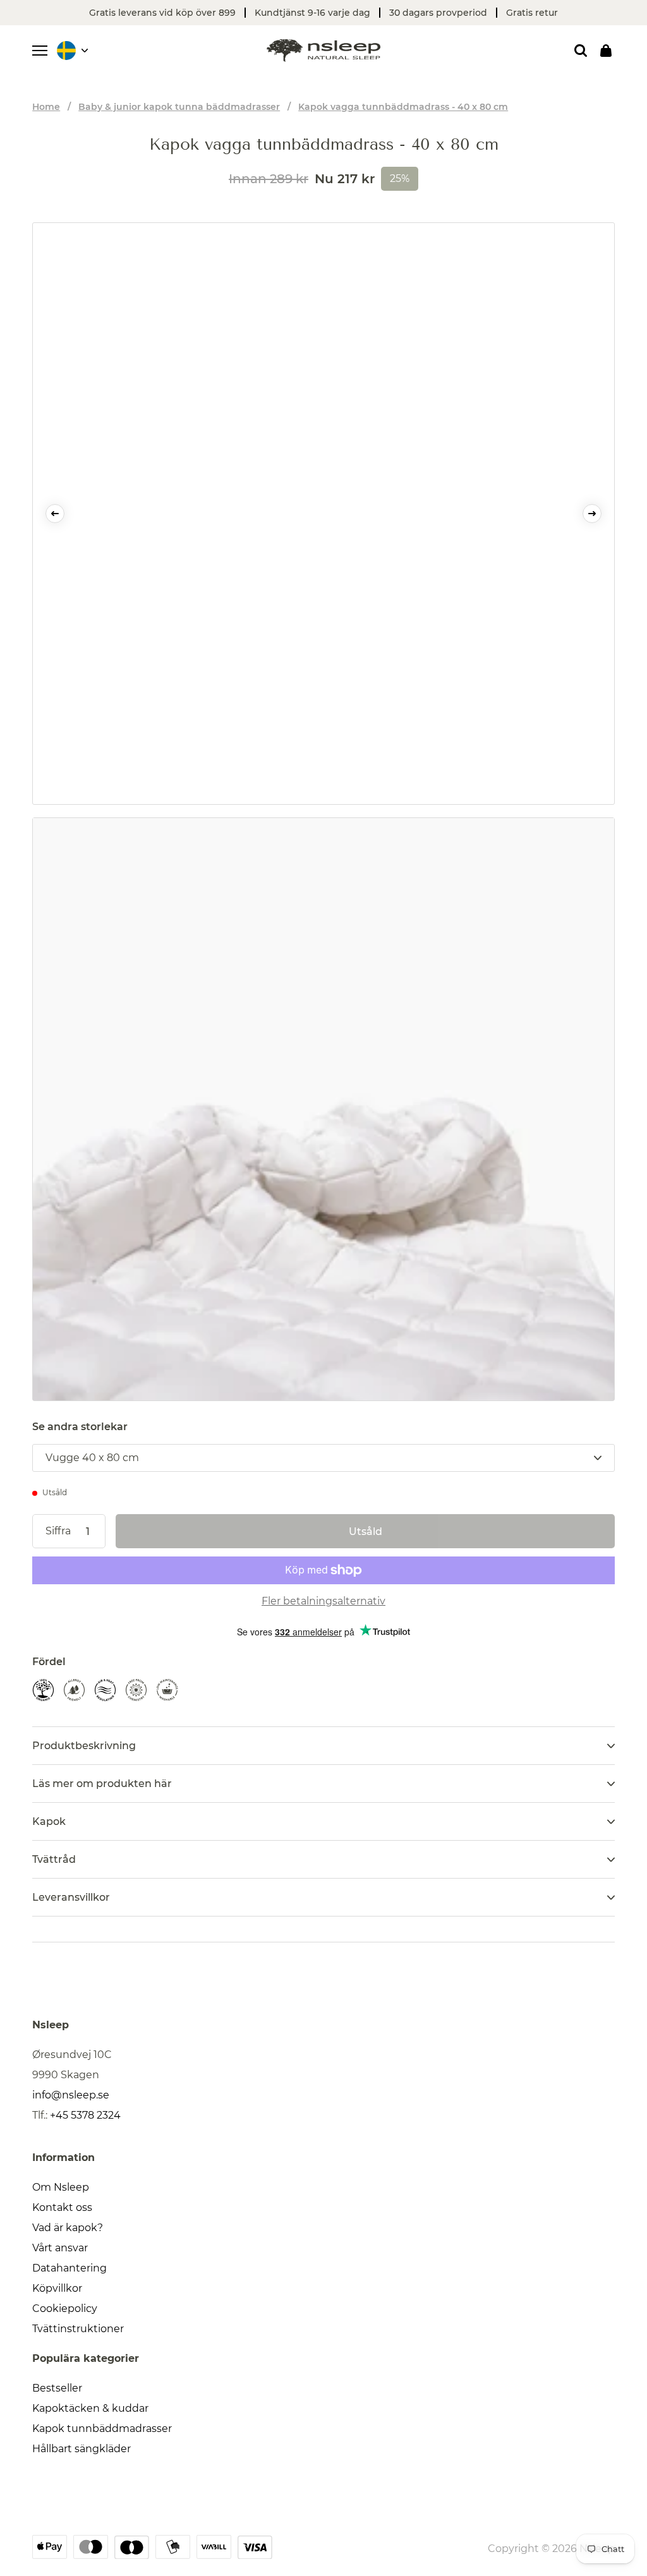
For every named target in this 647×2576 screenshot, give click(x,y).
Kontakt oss (62, 2207)
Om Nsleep (61, 2187)
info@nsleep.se (71, 2095)
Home (46, 107)
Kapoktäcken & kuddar (90, 2408)
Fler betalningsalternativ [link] (323, 1601)
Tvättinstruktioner (78, 2329)
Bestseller (57, 2388)
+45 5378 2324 (85, 2115)
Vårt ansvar (60, 2248)
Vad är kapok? (68, 2228)
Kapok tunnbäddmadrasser (102, 2429)
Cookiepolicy (65, 2308)
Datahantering (70, 2268)
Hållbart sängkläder (82, 2449)
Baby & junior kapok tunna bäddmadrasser (179, 107)
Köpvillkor (57, 2288)
